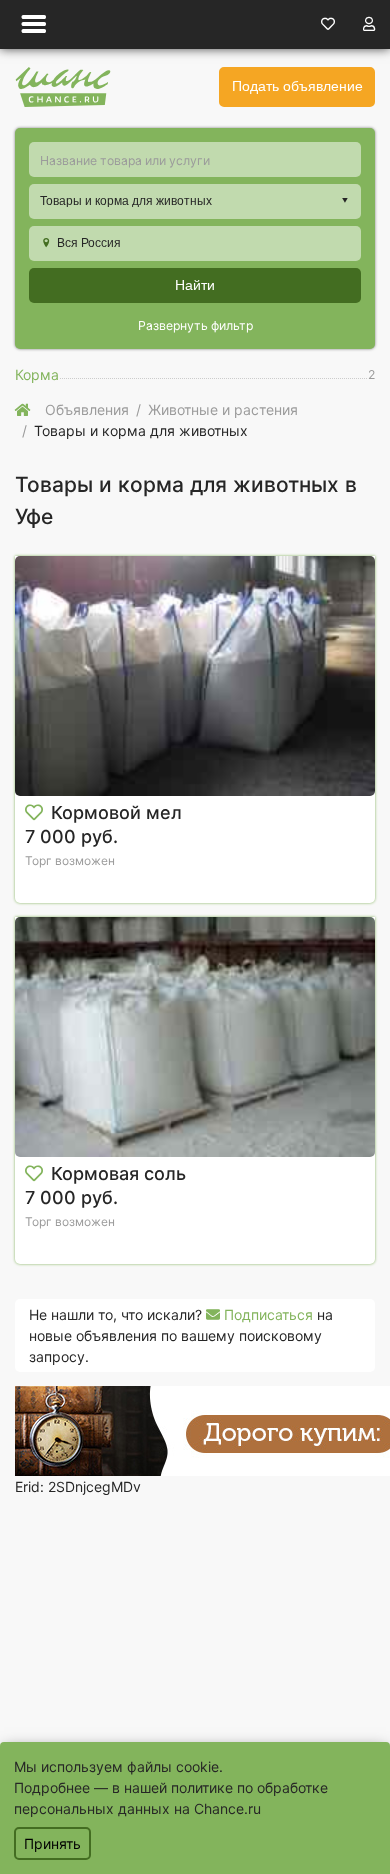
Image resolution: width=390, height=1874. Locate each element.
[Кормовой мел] (195, 676)
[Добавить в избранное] (34, 813)
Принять (52, 1843)
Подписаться (266, 1314)
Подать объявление (297, 86)
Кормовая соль (118, 1173)
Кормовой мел (116, 812)
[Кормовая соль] (195, 1037)
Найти (195, 285)
